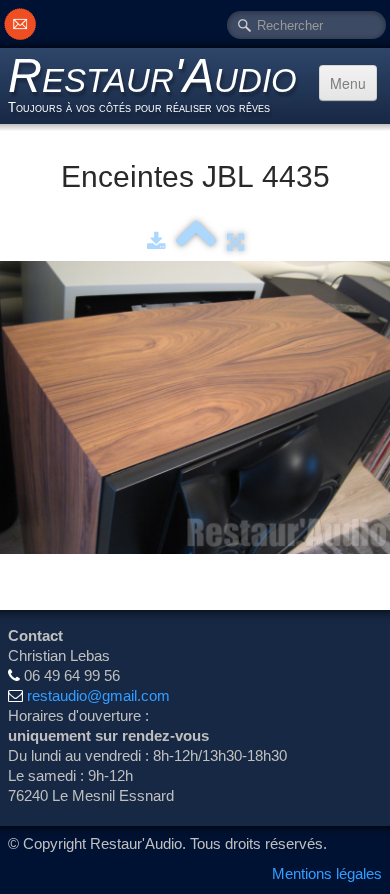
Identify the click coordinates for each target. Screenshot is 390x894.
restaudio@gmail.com (98, 695)
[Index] (196, 241)
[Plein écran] (235, 241)
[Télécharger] (156, 241)
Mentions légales (327, 873)
